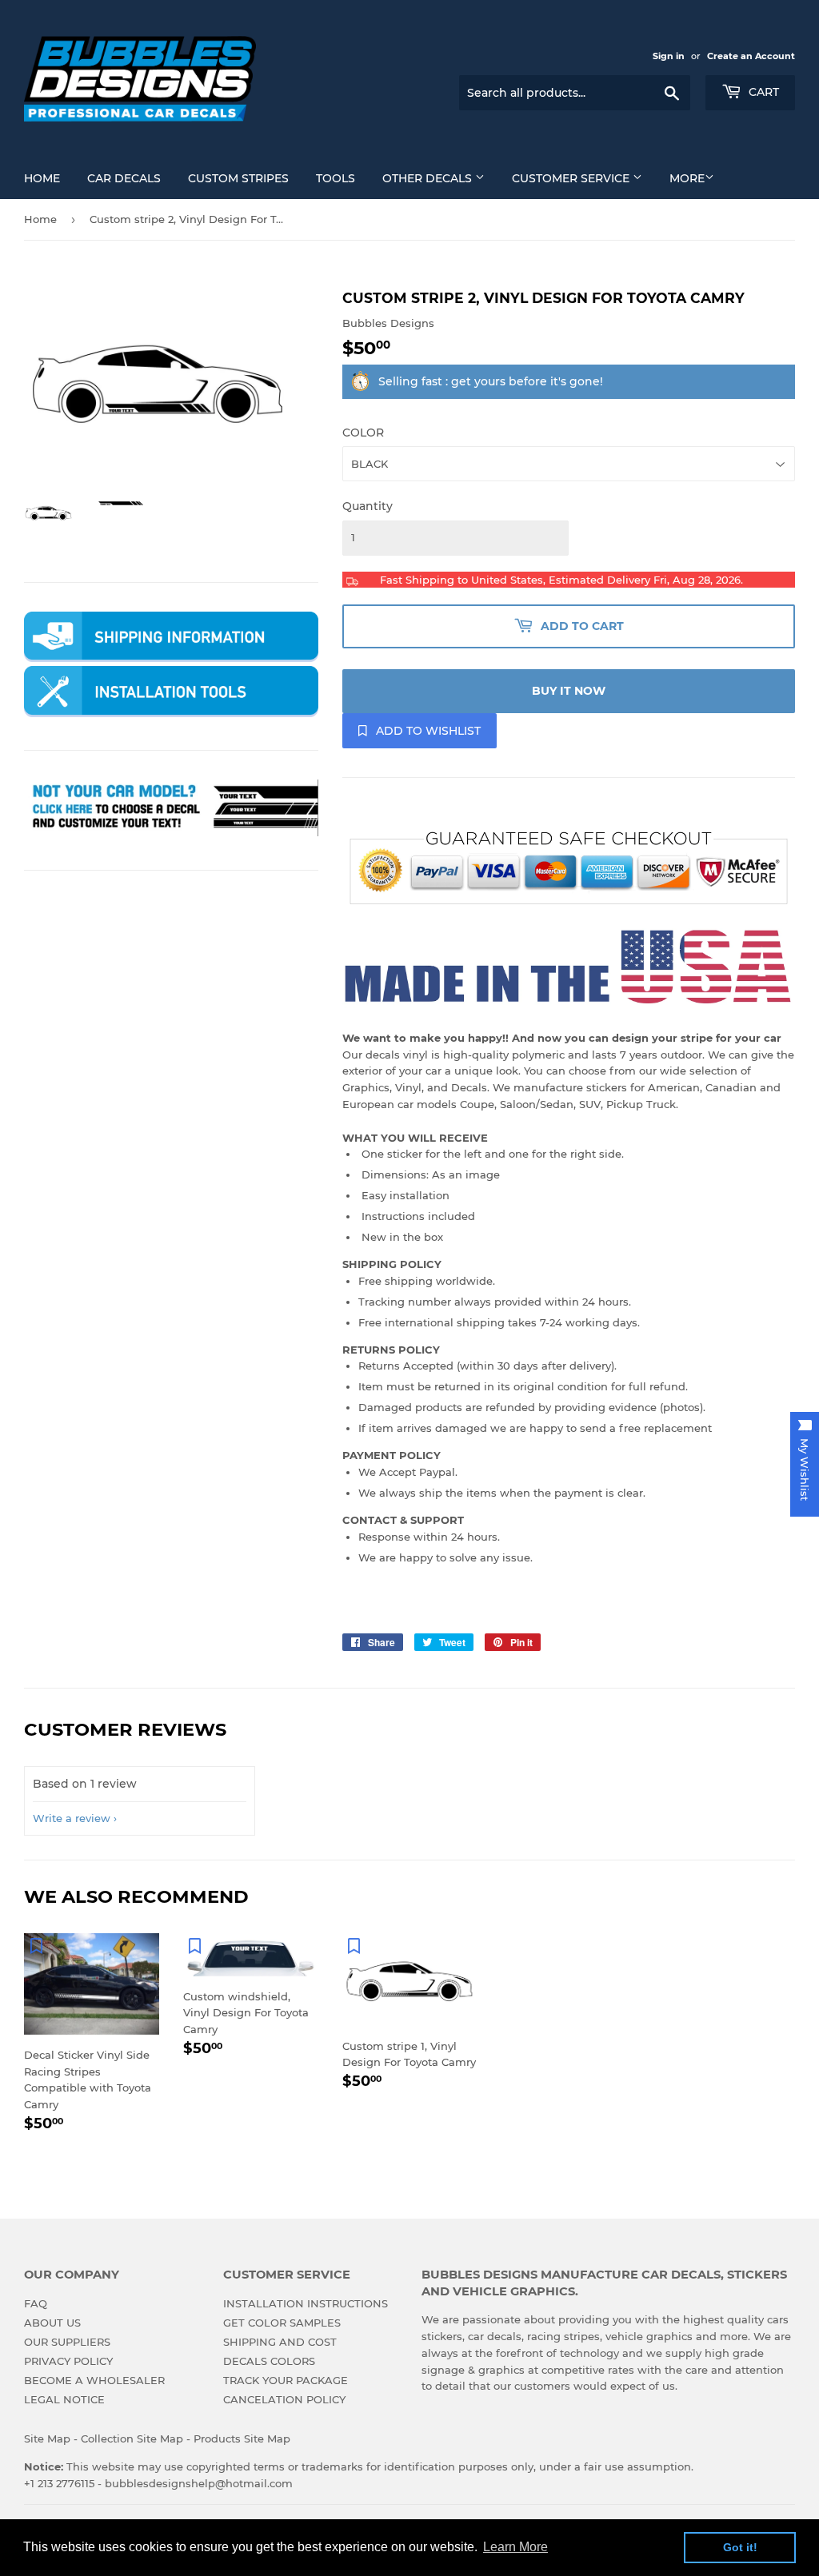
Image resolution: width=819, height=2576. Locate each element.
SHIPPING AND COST (280, 2342)
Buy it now (569, 691)
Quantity (368, 506)
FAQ (36, 2303)
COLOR (363, 433)
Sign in (669, 56)
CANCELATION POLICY (284, 2399)
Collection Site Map (132, 2438)
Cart (762, 92)
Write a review (72, 1818)
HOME (42, 178)
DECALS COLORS (269, 2361)
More (687, 178)
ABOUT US (52, 2323)
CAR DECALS (124, 178)
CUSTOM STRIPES (238, 178)
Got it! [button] (740, 2547)
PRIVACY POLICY (68, 2361)
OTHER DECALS (429, 178)
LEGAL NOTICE (64, 2399)
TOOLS (336, 178)
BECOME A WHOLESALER (94, 2380)
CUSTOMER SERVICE (572, 178)
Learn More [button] (515, 2547)
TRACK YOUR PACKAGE (286, 2380)
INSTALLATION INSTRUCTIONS (306, 2303)
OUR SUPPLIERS (67, 2342)
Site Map (47, 2438)
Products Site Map (242, 2438)
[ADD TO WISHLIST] (36, 1945)
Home (40, 219)
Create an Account (751, 56)
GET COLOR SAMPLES (282, 2323)
